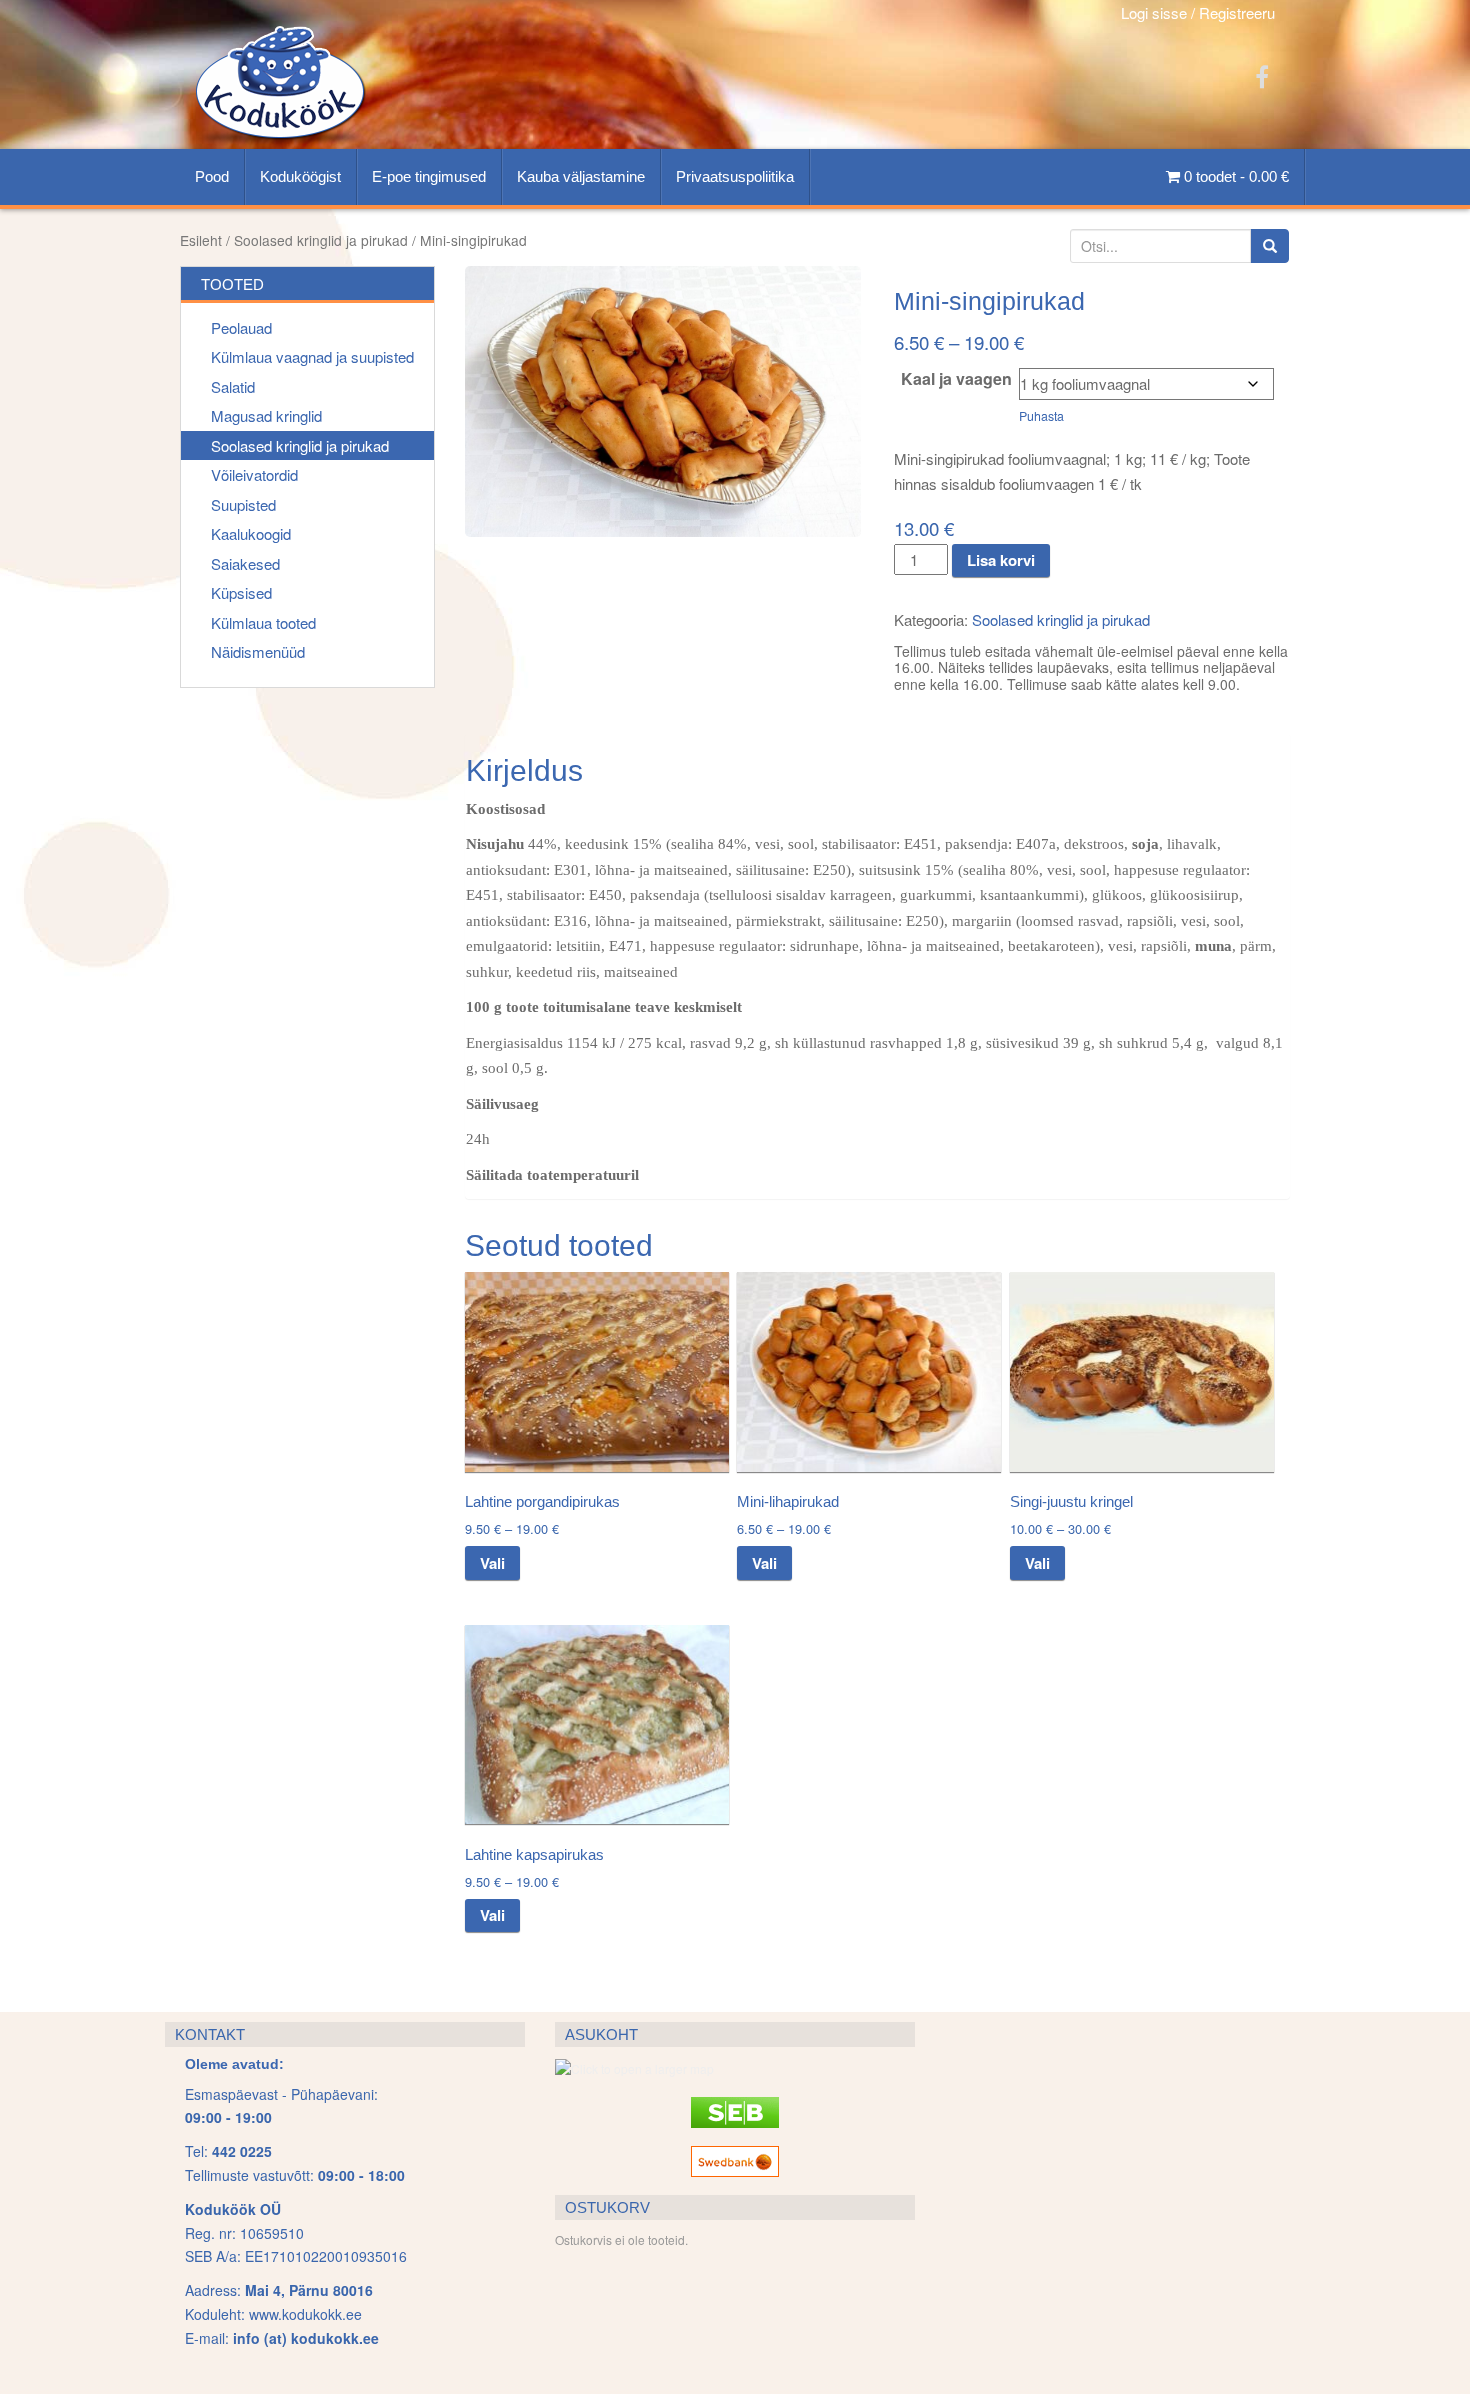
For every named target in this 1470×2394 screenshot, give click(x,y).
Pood (212, 176)
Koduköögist (300, 176)
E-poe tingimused (429, 176)
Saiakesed (245, 563)
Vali (492, 1563)
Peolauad (241, 327)
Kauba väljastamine (581, 176)
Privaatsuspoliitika (735, 176)
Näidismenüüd (258, 651)
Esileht (201, 240)
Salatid (233, 386)
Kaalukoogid (251, 533)
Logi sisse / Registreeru (1198, 12)
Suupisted (243, 504)
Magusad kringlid (266, 415)
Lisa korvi (1001, 560)
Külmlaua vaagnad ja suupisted (312, 356)
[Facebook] (1262, 75)
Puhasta (1041, 416)
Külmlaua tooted (263, 622)
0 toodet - (1234, 176)
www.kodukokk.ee (305, 2314)
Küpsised (241, 592)
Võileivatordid (254, 474)
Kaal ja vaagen (956, 379)
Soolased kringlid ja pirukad (321, 240)
